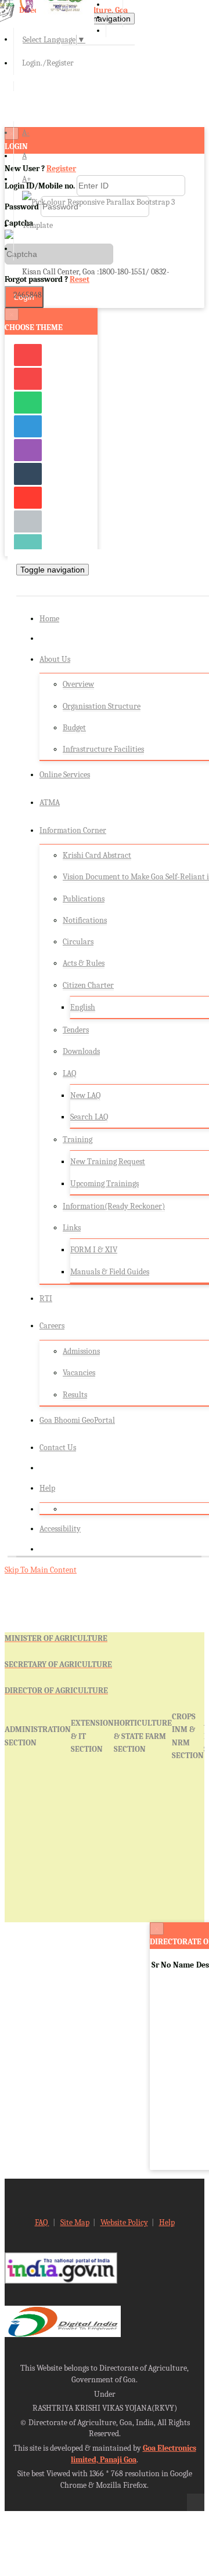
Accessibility (60, 1529)
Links (72, 1228)
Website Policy (124, 2222)
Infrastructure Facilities (103, 749)
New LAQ (85, 1095)
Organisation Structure (102, 706)
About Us (55, 659)
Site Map (75, 2222)
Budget (74, 728)
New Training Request (108, 1162)
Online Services (65, 775)
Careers (52, 1326)
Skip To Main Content (41, 1570)
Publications (84, 899)
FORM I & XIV (94, 1250)
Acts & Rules (84, 963)
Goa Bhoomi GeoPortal (77, 1420)
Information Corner (73, 830)
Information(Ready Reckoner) (114, 1206)
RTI (46, 1298)
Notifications (85, 920)
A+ (27, 179)
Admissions (81, 1351)
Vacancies (79, 1373)
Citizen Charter (88, 985)
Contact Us (58, 1448)
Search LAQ (89, 1117)
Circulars (78, 942)
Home (49, 619)
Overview (78, 684)
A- (26, 133)
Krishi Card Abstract (97, 855)
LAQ (69, 1073)
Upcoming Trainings (105, 1184)
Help (47, 1488)
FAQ (42, 2222)
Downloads (81, 1051)
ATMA (50, 802)
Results (75, 1395)
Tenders (76, 1030)
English (83, 1007)
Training (78, 1140)
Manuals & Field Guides (110, 1272)
